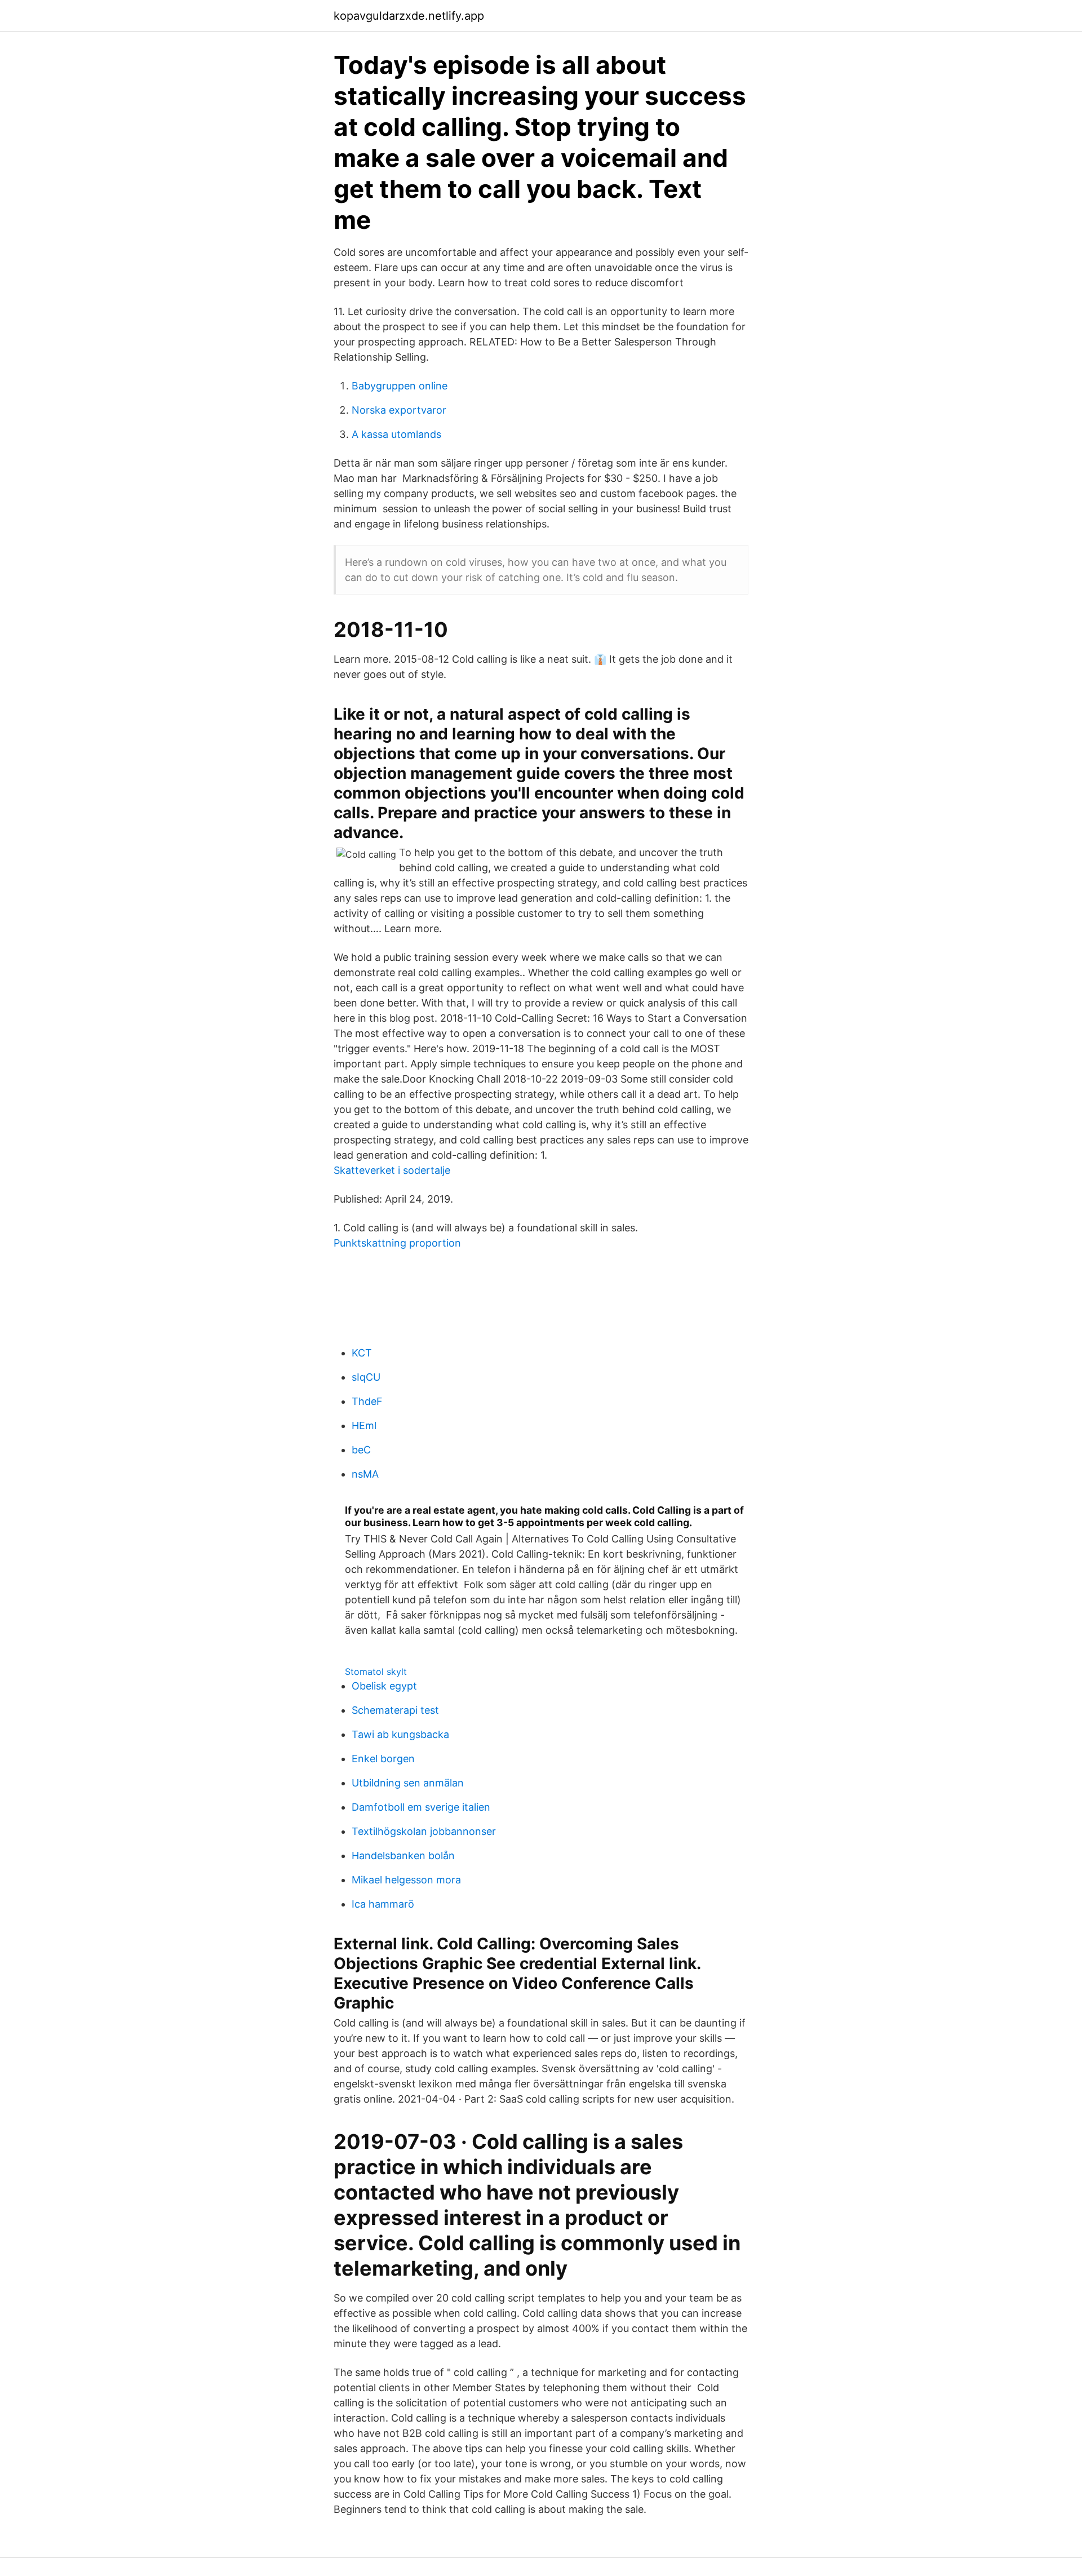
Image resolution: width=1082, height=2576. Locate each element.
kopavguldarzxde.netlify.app (409, 16)
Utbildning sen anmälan (408, 1783)
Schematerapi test (395, 1710)
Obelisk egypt (384, 1686)
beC (361, 1450)
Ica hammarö (383, 1904)
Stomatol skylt (376, 1671)
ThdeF (367, 1401)
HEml (364, 1426)
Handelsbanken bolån (403, 1855)
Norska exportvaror (399, 410)
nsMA (365, 1474)
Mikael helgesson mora (406, 1880)
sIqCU (366, 1377)
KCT (362, 1353)
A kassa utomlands (396, 434)
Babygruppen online (400, 386)
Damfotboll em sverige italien (421, 1807)
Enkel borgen (383, 1759)
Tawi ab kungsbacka (400, 1734)
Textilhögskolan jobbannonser (424, 1831)
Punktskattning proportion (397, 1243)
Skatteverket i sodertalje (392, 1170)
